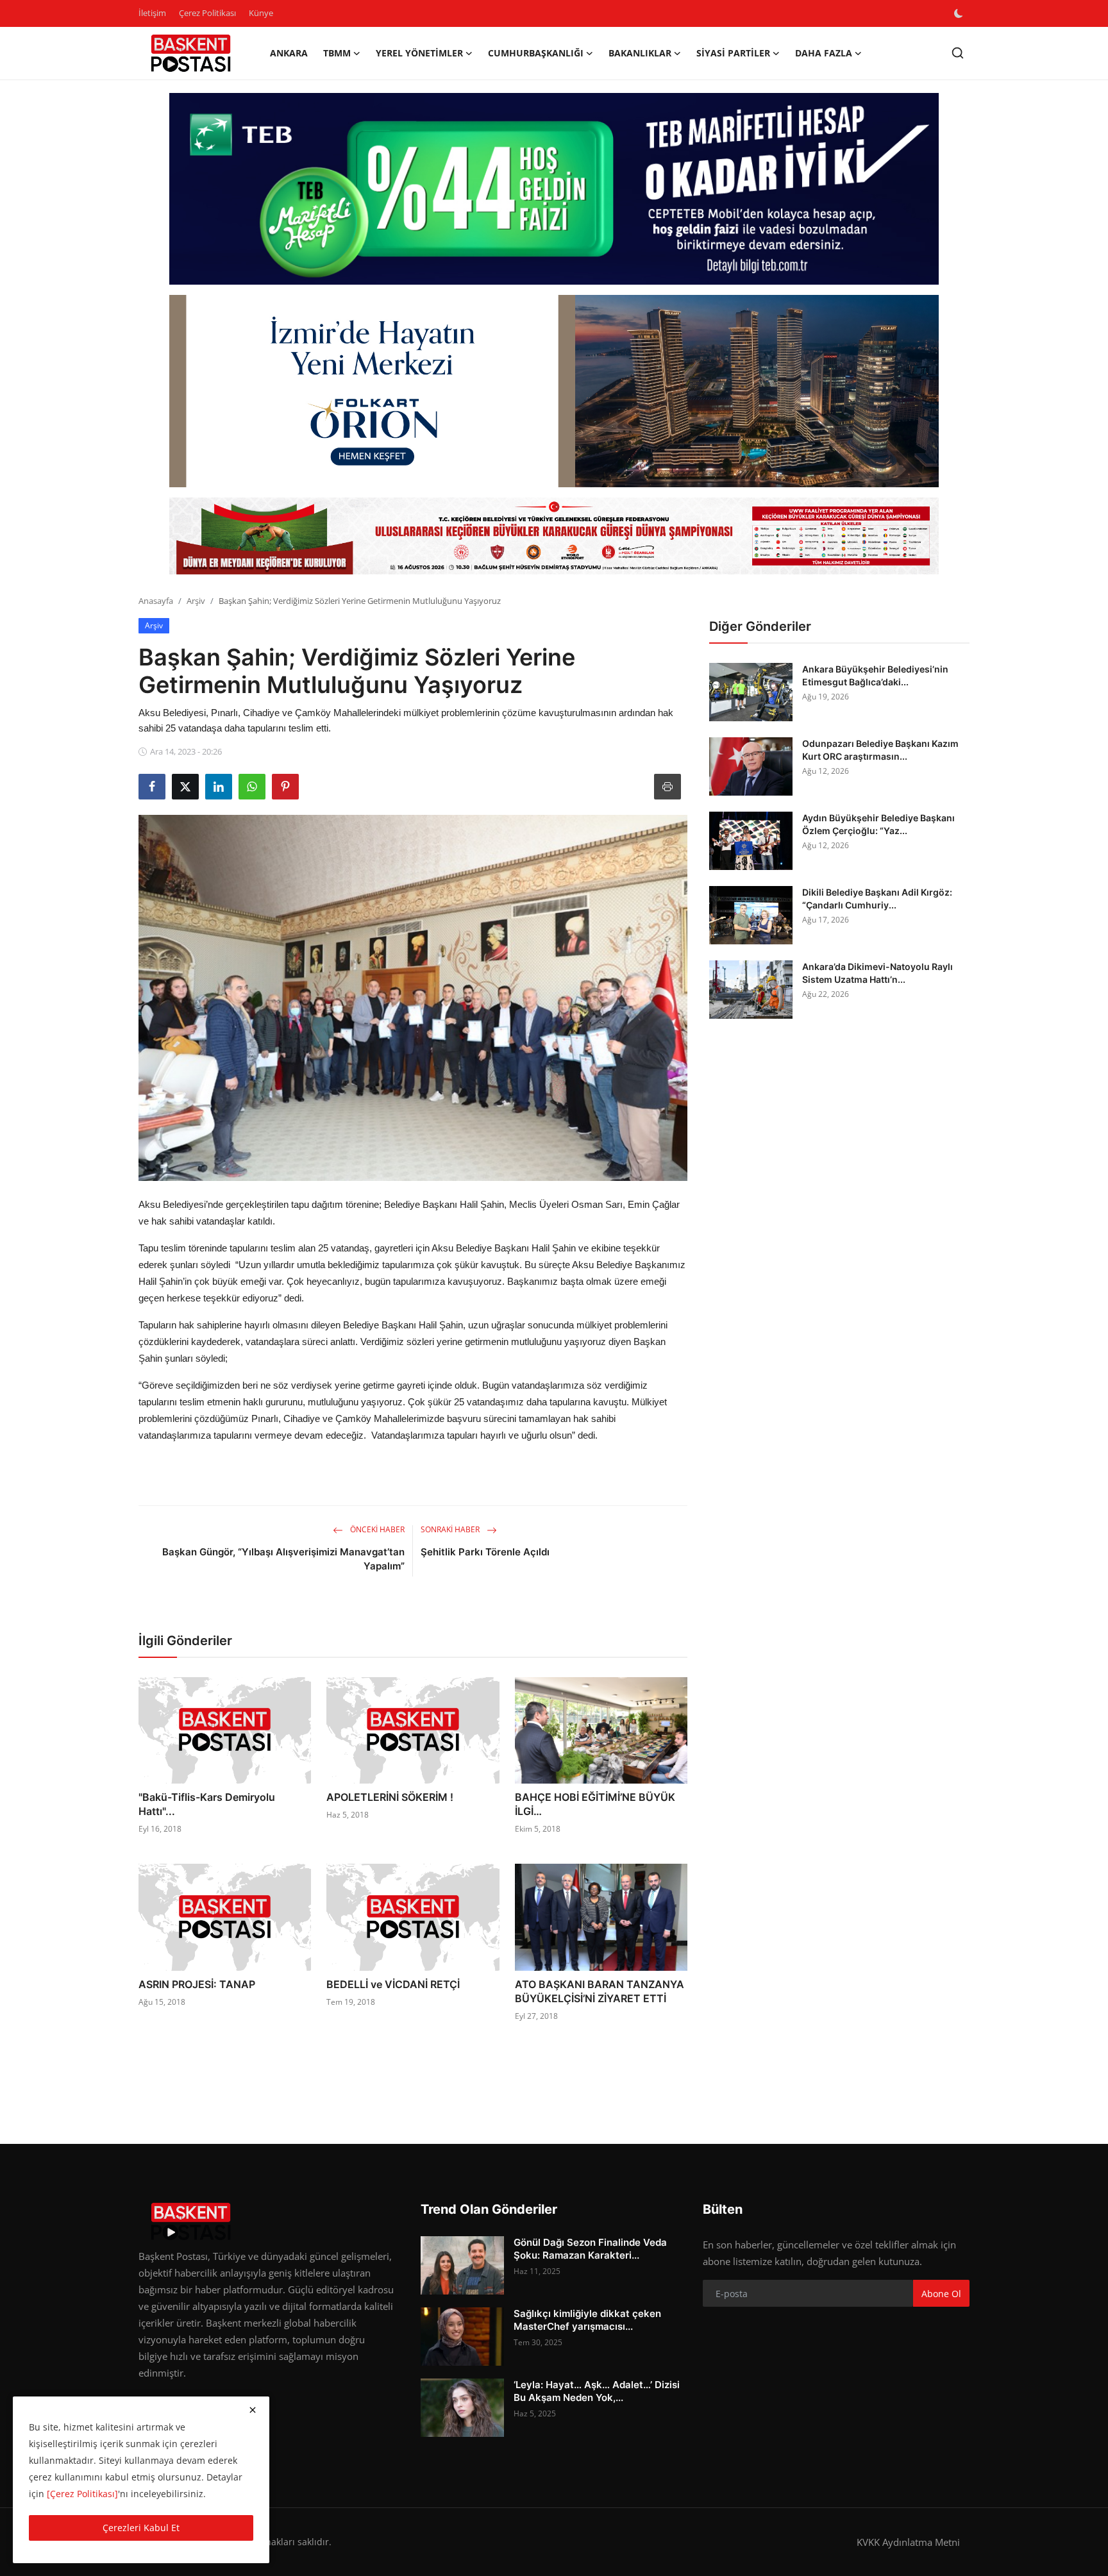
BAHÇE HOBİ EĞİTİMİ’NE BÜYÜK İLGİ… (595, 1804)
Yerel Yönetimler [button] (419, 53)
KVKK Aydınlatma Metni (908, 2542)
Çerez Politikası (207, 13)
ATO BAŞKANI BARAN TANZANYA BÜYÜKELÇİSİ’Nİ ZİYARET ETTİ (600, 1991)
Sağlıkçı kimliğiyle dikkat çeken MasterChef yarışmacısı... (587, 2320)
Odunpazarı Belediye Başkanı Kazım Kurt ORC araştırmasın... (880, 750)
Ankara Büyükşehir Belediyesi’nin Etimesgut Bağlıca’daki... (875, 675)
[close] (253, 2410)
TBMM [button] (337, 53)
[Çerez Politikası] (82, 2494)
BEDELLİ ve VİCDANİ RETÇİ (393, 1984)
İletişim (152, 13)
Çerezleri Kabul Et (141, 2528)
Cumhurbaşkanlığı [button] (536, 53)
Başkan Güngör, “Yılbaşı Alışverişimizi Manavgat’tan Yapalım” (283, 1559)
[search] (958, 53)
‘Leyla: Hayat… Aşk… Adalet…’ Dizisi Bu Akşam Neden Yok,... (597, 2391)
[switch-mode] (960, 13)
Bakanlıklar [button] (640, 53)
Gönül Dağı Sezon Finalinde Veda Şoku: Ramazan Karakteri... (590, 2249)
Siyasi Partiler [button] (733, 53)
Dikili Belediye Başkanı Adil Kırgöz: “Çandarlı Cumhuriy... (877, 899)
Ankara (289, 53)
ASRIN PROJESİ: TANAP (197, 1984)
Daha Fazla (824, 53)
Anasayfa (156, 601)
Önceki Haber (376, 1529)
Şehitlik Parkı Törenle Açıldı (485, 1552)
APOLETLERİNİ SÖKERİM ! (390, 1797)
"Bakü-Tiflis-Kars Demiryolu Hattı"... (207, 1804)
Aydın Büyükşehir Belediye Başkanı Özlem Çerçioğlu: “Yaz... (878, 824)
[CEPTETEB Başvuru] (554, 189)
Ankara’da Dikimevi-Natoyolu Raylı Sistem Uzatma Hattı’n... (877, 973)
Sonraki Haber (451, 1529)
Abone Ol (941, 2294)
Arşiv (196, 601)
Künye (261, 13)
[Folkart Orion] (554, 391)
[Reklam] (554, 536)
